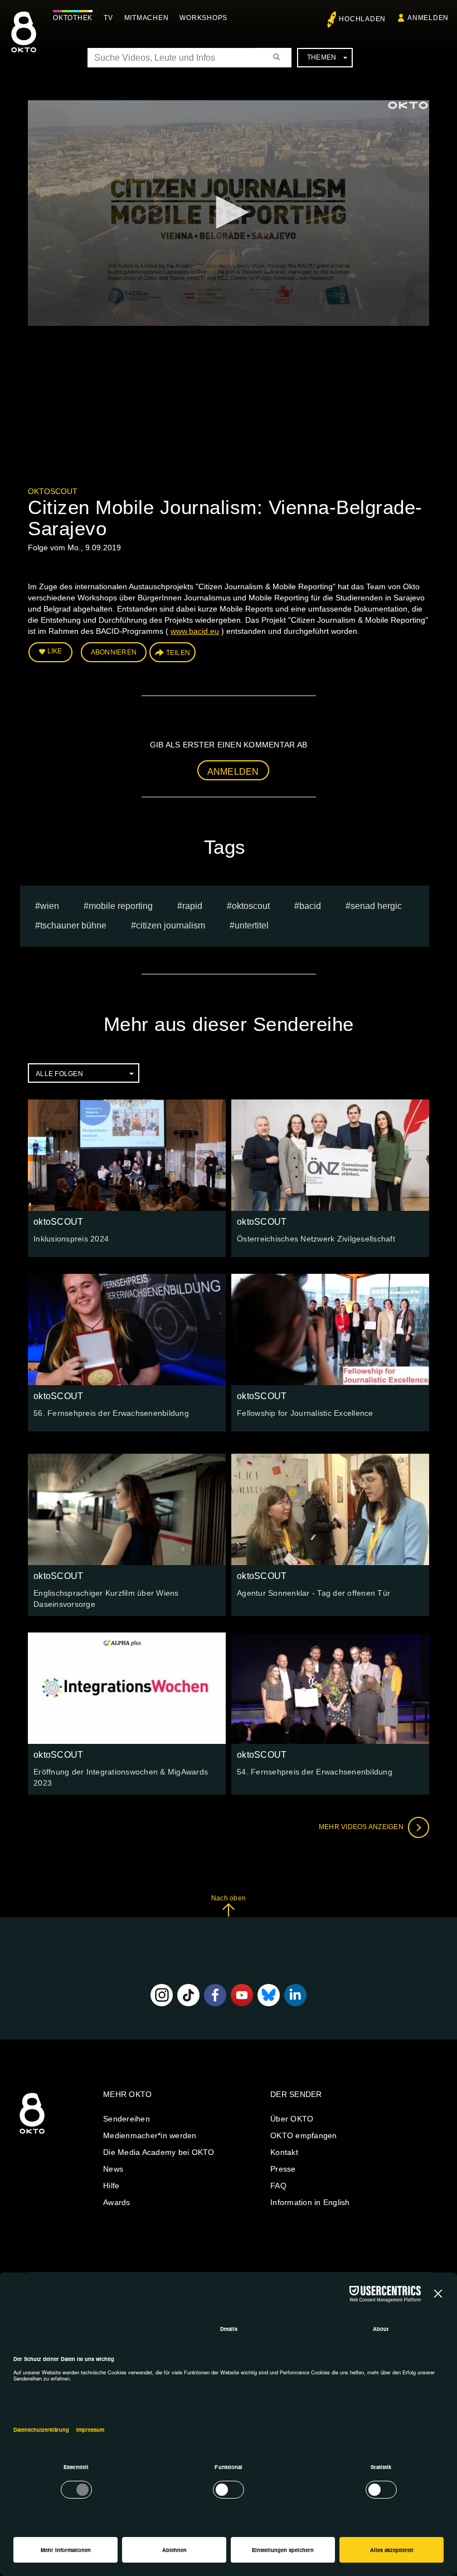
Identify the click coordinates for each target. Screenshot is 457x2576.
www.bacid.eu (195, 631)
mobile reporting (121, 906)
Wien (50, 906)
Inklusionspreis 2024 (71, 1239)
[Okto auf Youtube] (242, 1995)
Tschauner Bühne (73, 925)
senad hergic (376, 906)
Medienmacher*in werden (150, 2135)
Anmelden (233, 772)
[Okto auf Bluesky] (269, 1995)
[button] (229, 212)
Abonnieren (114, 652)
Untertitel (252, 925)
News (113, 2169)
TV (108, 18)
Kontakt (284, 2152)
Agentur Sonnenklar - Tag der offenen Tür (313, 1593)
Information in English (310, 2202)
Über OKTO (292, 2119)
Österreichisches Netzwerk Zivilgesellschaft (316, 1239)
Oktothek (73, 18)
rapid (192, 906)
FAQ (278, 2186)
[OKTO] (24, 42)
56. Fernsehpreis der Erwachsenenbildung (111, 1413)
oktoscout (251, 906)
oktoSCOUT (53, 491)
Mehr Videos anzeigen (362, 1827)
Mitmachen (147, 18)
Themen (322, 57)
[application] (229, 213)
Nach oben (229, 1898)
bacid (310, 906)
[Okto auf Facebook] (215, 1995)
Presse (283, 2169)
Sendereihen (127, 2119)
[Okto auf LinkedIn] (295, 1995)
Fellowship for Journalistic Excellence (305, 1413)
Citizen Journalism (171, 925)
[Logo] (408, 105)
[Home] (32, 2134)
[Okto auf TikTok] (188, 1995)
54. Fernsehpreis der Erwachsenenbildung (315, 1772)
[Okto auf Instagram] (162, 1995)
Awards (117, 2202)
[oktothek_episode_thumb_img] (127, 1155)
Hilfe (111, 2186)
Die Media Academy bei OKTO (159, 2152)
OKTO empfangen (304, 2135)
